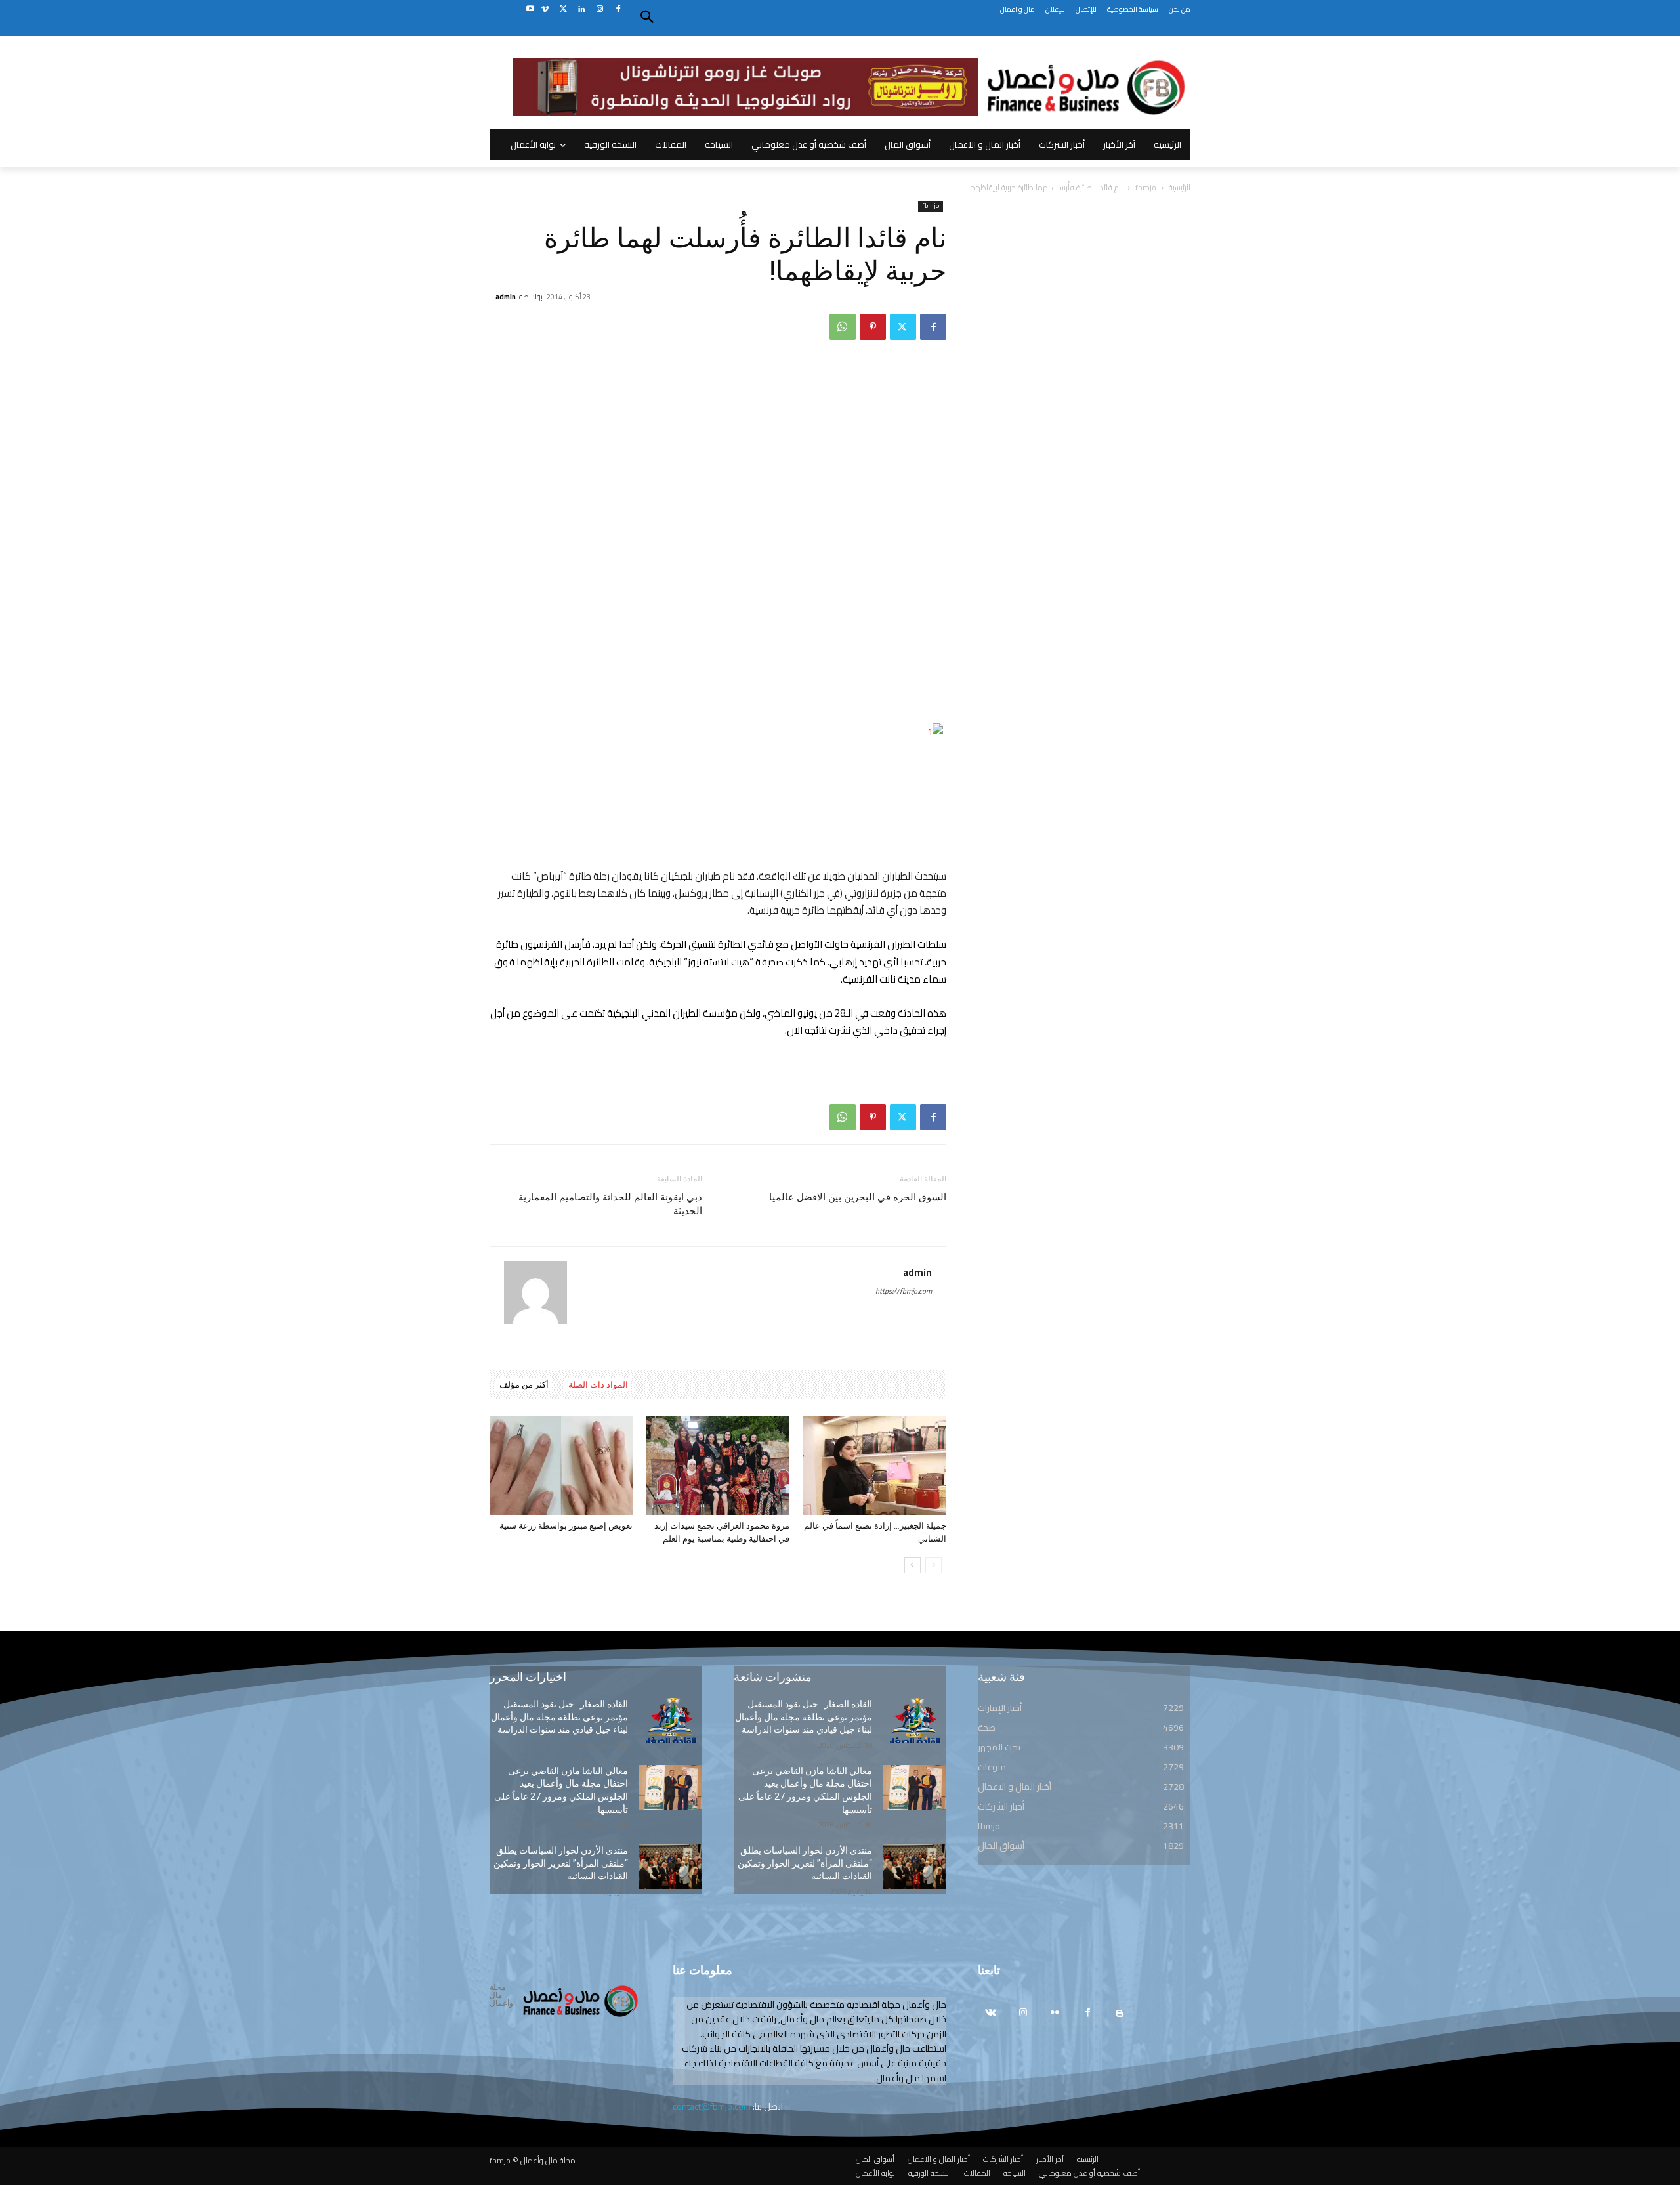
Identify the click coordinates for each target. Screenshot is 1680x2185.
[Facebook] (618, 10)
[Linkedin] (582, 10)
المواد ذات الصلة (598, 1385)
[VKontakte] (991, 2013)
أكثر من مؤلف (524, 1385)
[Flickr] (1055, 2013)
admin (506, 297)
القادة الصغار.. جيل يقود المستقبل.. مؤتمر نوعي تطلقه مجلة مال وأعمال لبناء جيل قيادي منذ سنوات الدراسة (559, 1717)
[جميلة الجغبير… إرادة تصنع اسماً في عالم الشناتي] (875, 1466)
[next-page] (913, 1565)
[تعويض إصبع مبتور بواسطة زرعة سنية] (561, 1466)
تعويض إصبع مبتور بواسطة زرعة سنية (566, 1526)
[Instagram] (599, 10)
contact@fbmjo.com (712, 2106)
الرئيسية (1180, 187)
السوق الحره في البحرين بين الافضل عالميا (858, 1197)
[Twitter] (563, 10)
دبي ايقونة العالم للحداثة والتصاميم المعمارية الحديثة (610, 1204)
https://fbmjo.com (904, 1291)
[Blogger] (1120, 2013)
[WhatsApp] (843, 327)
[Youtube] (530, 10)
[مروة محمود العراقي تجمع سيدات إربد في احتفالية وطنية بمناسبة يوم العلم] (718, 1466)
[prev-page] (934, 1565)
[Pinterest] (873, 327)
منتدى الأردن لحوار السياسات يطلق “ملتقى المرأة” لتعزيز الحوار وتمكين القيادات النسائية (561, 1863)
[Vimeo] (545, 10)
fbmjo (1146, 187)
